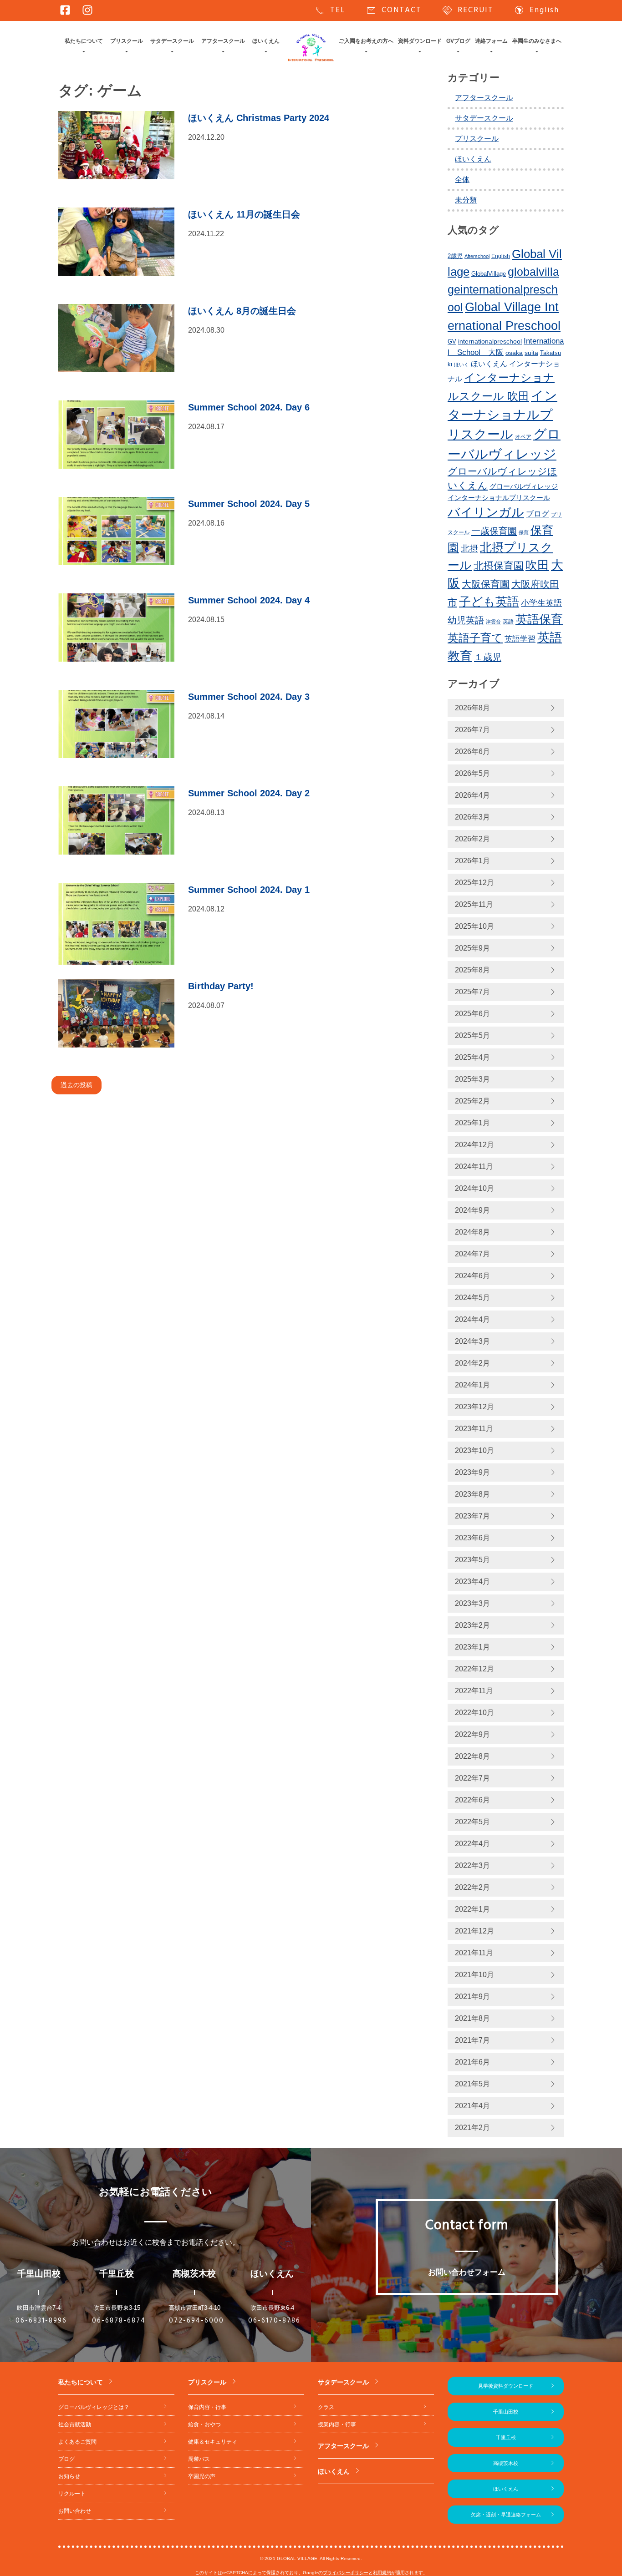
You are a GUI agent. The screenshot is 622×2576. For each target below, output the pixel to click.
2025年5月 (472, 1035)
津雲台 (493, 622)
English (536, 10)
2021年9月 (472, 1997)
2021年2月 (472, 2128)
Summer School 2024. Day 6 (249, 407)
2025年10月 (474, 926)
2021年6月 (472, 2062)
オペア (523, 437)
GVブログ (458, 41)
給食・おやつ (204, 2424)
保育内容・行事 (207, 2407)
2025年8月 (472, 970)
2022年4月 (472, 1844)
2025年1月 (472, 1123)
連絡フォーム (491, 41)
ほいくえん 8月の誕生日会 (242, 311)
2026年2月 (472, 839)
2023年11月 (474, 1429)
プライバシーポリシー (346, 2573)
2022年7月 (472, 1778)
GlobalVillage (489, 274)
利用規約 (382, 2573)
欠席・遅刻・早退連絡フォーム (506, 2515)
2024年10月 (474, 1188)
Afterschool (477, 256)
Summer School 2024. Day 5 (249, 504)
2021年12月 (474, 1931)
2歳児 (455, 256)
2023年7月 (472, 1516)
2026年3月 (472, 817)
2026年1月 (472, 861)
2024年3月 (472, 1341)
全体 (462, 180)
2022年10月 (474, 1713)
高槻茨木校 (506, 2463)
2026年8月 (472, 708)
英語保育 (539, 619)
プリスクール (127, 41)
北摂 (469, 549)
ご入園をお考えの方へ (366, 41)
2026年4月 (472, 795)
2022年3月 (472, 1865)
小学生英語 (541, 603)
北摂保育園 (499, 566)
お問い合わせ (75, 2511)
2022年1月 (472, 1909)
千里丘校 (506, 2437)
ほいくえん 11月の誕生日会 (244, 214)
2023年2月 (472, 1625)
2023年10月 (474, 1450)
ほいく (461, 364)
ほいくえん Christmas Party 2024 (259, 118)
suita (531, 353)
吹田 (537, 565)
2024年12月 (474, 1145)
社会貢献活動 (75, 2424)
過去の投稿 (76, 1085)
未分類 (466, 200)
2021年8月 (472, 2018)
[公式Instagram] (87, 10)
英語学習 (520, 639)
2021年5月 (472, 2084)
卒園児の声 (202, 2476)
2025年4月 (472, 1057)
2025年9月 (472, 948)
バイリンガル (486, 512)
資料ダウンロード (420, 41)
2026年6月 (472, 752)
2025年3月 (472, 1079)
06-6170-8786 (274, 2321)
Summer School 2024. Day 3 (249, 697)
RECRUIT (468, 10)
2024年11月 (474, 1167)
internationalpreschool (490, 341)
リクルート (72, 2494)
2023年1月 (472, 1647)
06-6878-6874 (119, 2321)
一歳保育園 (494, 531)
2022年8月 (472, 1756)
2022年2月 (472, 1887)
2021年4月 (472, 2106)
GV (452, 342)
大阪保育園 (486, 584)
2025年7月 (472, 992)
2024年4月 (472, 1319)
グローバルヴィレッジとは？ (94, 2407)
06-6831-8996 (41, 2321)
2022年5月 (472, 1822)
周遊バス (199, 2459)
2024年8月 (472, 1232)
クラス (326, 2407)
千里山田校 (506, 2412)
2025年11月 (474, 904)
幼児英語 (466, 620)
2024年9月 (472, 1210)
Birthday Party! (221, 986)
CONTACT (394, 10)
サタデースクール (172, 41)
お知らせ (69, 2476)
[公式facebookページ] (65, 10)
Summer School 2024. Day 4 (249, 600)
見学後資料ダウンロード (506, 2386)
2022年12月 (474, 1669)
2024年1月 (472, 1385)
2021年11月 (474, 1953)
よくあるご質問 (77, 2442)
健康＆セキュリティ (213, 2442)
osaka (514, 353)
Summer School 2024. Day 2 (249, 793)
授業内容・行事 (337, 2424)
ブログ (538, 514)
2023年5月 (472, 1560)
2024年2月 (472, 1363)
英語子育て (475, 638)
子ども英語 (489, 602)
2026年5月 (472, 773)
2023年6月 (472, 1538)
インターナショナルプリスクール (502, 415)
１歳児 (488, 657)
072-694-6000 (196, 2321)
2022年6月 (472, 1800)
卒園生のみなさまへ (537, 41)
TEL (330, 10)
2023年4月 (472, 1582)
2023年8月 (472, 1494)
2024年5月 (472, 1298)
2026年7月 (472, 730)
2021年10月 (474, 1975)
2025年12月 (474, 883)
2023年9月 (472, 1472)
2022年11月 (474, 1691)
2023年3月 (472, 1603)
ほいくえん (266, 41)
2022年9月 (472, 1734)
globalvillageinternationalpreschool (503, 289)
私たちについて (84, 41)
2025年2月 (472, 1101)
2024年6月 (472, 1276)
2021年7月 (472, 2040)
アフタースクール (223, 41)
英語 (508, 622)
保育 (524, 532)
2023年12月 (474, 1407)
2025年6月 (472, 1014)
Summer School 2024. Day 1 (249, 890)
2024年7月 (472, 1254)
